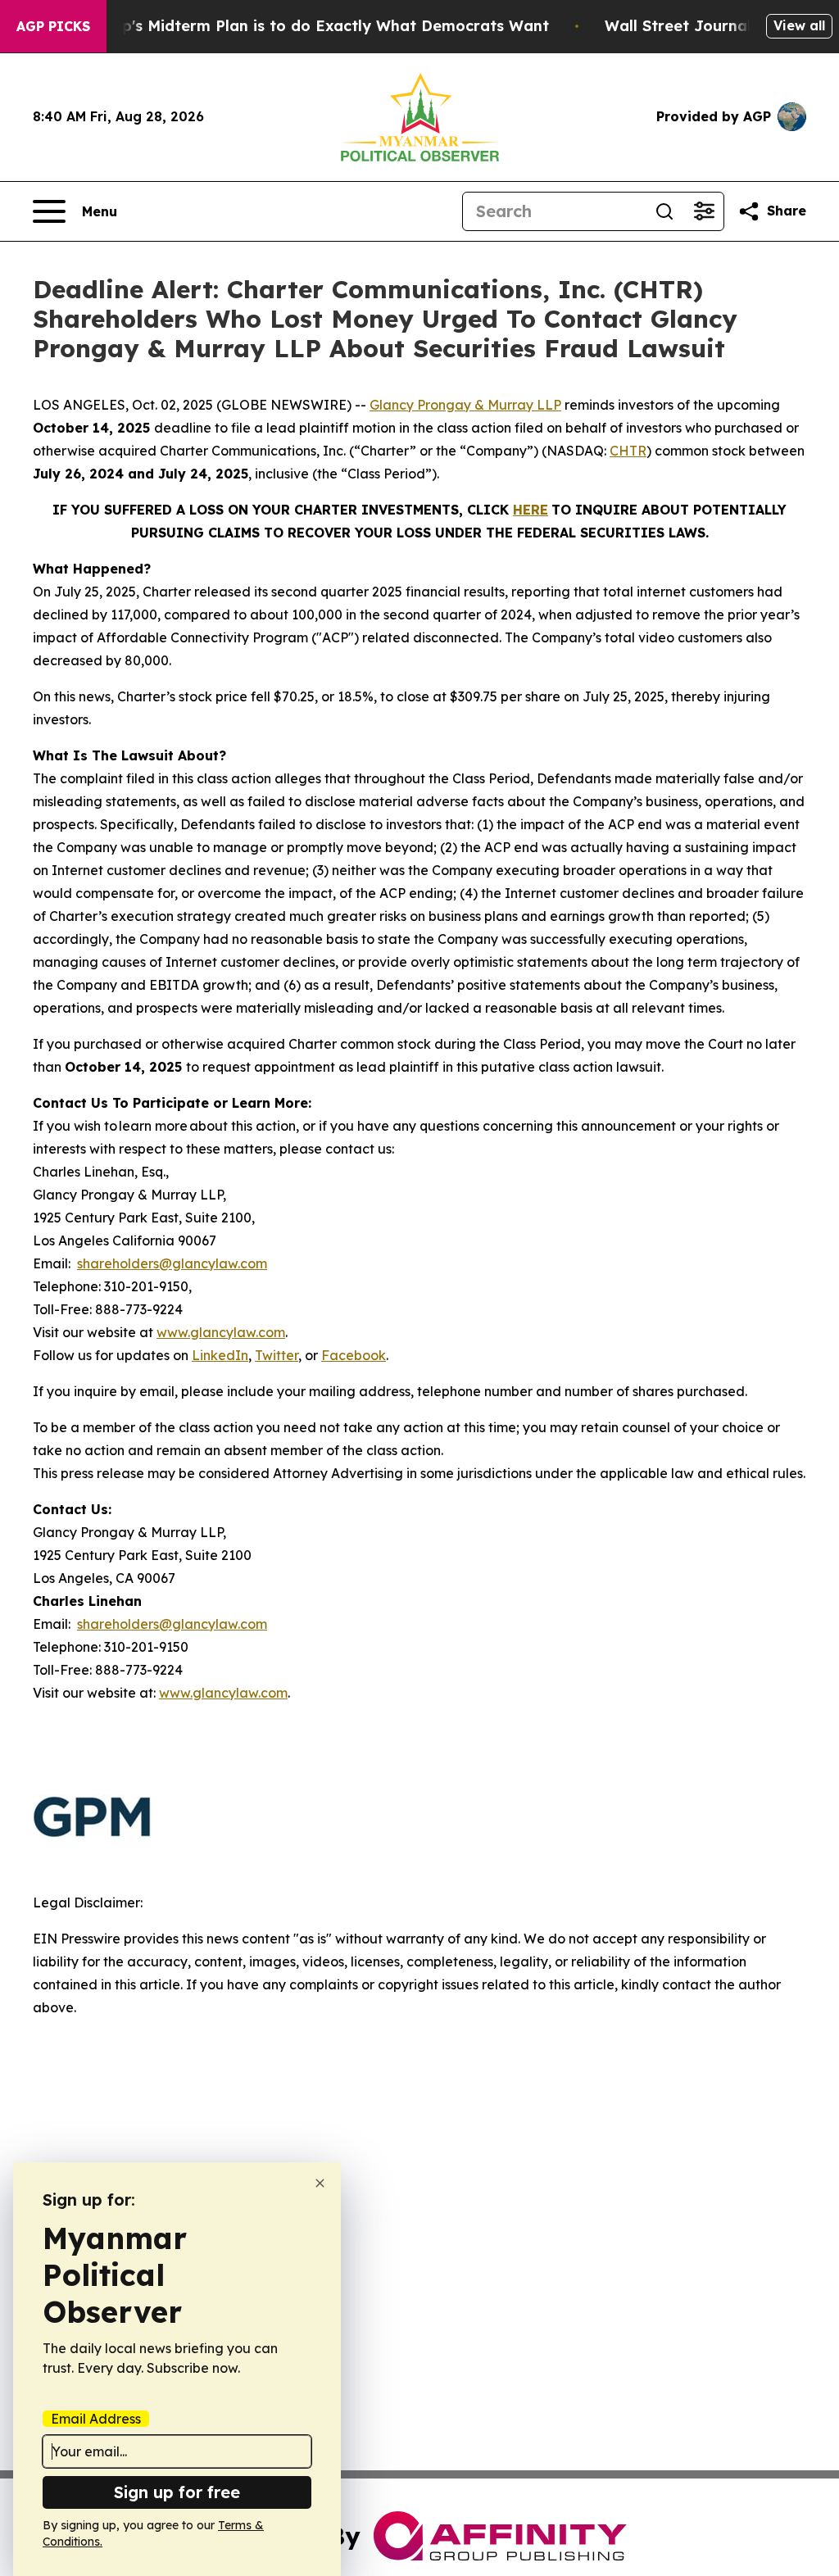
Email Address (96, 2419)
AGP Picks (53, 26)
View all (799, 25)
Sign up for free (177, 2492)
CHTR (628, 451)
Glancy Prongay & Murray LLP (465, 405)
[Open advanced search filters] (704, 211)
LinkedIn (220, 1355)
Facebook (354, 1355)
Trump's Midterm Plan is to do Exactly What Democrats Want (316, 26)
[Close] (320, 2183)
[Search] (664, 211)
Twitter (277, 1355)
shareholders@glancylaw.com (172, 1263)
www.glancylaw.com (221, 1332)
